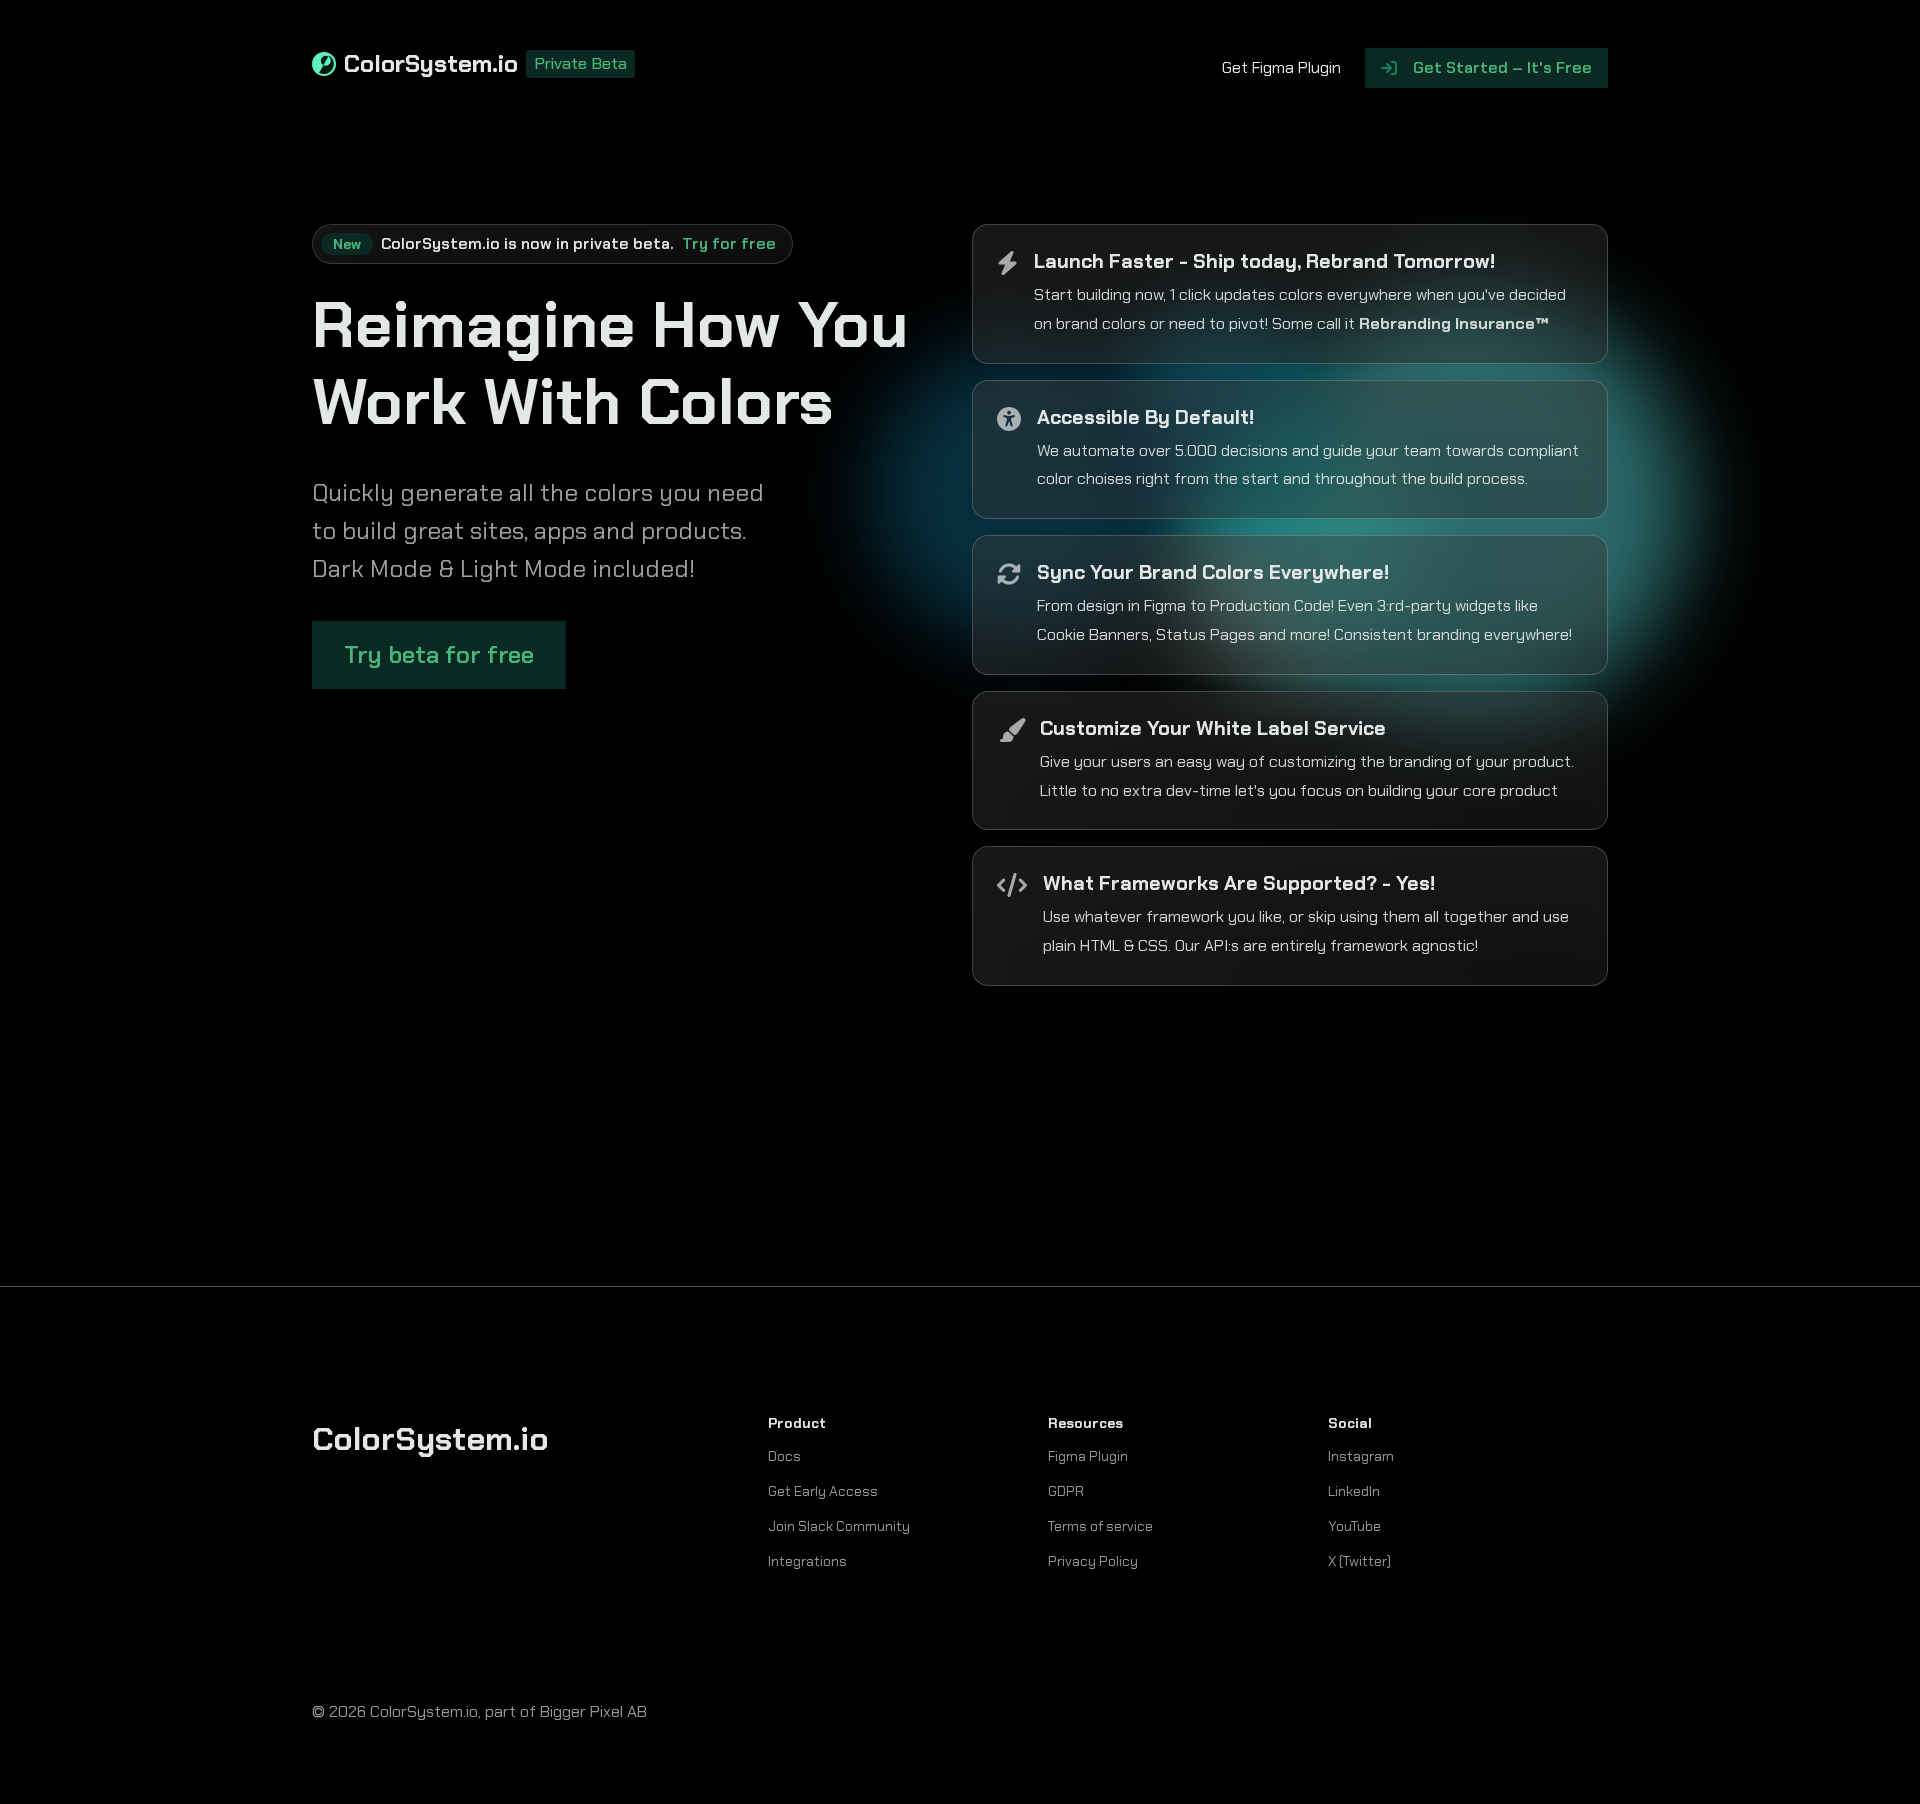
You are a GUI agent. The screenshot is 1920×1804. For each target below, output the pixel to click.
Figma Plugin (1088, 1456)
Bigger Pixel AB (593, 1711)
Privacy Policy (1093, 1561)
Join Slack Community (839, 1526)
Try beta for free (439, 654)
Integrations (807, 1561)
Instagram (1361, 1456)
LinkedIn (1354, 1491)
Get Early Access (823, 1491)
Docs (784, 1456)
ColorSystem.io (485, 64)
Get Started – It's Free (1502, 67)
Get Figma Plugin (1281, 67)
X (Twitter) (1359, 1561)
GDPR (1066, 1491)
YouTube (1354, 1526)
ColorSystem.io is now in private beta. (554, 243)
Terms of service (1100, 1526)
